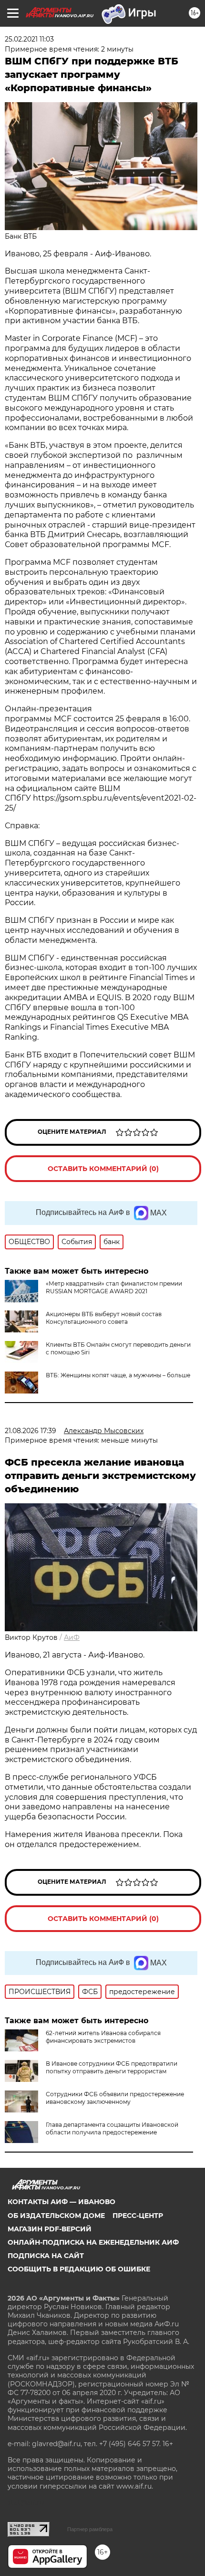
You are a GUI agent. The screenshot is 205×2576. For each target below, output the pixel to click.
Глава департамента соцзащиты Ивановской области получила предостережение (112, 2128)
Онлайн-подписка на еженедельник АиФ (93, 2242)
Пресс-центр (138, 2216)
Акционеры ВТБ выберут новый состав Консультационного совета (104, 1318)
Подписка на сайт (46, 2256)
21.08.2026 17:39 (31, 1431)
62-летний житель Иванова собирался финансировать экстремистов (103, 2037)
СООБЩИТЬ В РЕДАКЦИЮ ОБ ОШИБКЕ (79, 2269)
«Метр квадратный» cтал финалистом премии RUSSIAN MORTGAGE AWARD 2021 (114, 1287)
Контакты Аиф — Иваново (61, 2202)
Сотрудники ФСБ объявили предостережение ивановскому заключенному (115, 2098)
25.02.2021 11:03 (29, 39)
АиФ (72, 1637)
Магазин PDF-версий (50, 2229)
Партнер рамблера (90, 2529)
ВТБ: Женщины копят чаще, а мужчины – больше (118, 1375)
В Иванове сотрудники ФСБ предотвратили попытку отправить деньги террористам (112, 2067)
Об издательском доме (56, 2216)
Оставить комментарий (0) (103, 1169)
